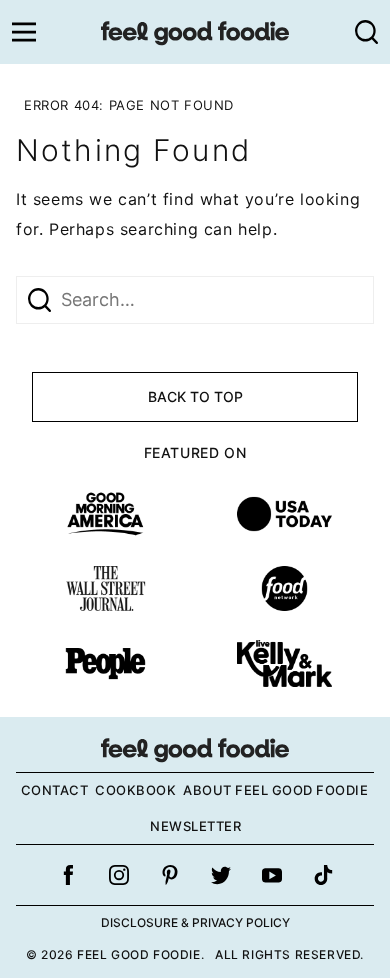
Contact (55, 790)
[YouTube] (272, 875)
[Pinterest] (170, 875)
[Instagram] (119, 875)
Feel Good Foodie (195, 32)
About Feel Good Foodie (275, 790)
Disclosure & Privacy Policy (195, 922)
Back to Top (195, 396)
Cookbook (135, 790)
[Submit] (39, 300)
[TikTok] (323, 875)
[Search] (366, 32)
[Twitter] (221, 875)
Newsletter (195, 826)
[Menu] (24, 32)
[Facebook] (68, 875)
